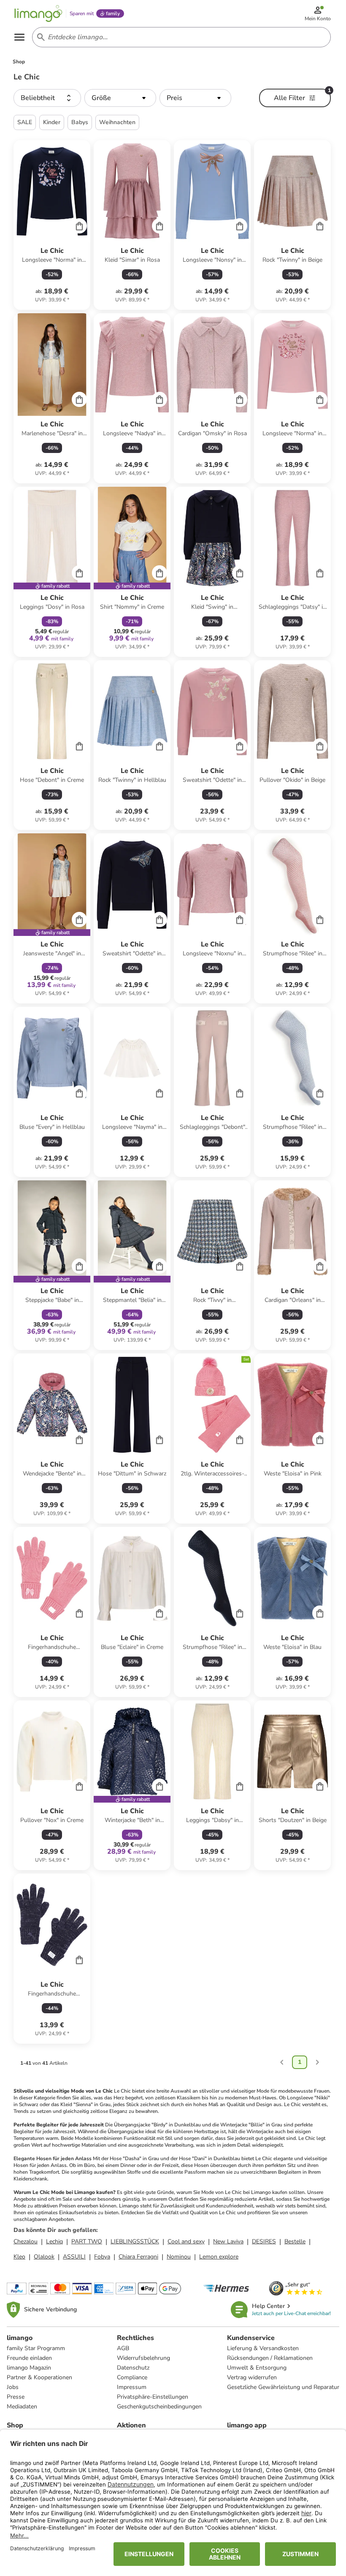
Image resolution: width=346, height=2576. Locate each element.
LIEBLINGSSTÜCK (135, 2241)
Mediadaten (22, 2407)
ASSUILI (74, 2257)
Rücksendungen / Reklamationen (270, 2358)
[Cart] (79, 226)
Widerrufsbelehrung (143, 2358)
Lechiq (54, 2241)
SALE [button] (25, 122)
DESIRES (264, 2241)
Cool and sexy (186, 2241)
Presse (16, 2397)
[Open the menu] (19, 37)
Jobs (13, 2387)
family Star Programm (36, 2348)
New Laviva (228, 2241)
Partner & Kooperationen (39, 2377)
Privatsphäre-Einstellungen (153, 2397)
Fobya (102, 2257)
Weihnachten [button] (117, 122)
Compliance (132, 2377)
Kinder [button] (52, 122)
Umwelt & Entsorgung (257, 2368)
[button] (47, 98)
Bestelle (295, 2241)
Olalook (44, 2257)
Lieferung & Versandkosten (263, 2348)
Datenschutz (133, 2368)
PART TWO (87, 2241)
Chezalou (26, 2241)
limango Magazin (29, 2368)
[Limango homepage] (38, 14)
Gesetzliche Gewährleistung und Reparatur (283, 2387)
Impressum (132, 2387)
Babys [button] (80, 122)
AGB (123, 2348)
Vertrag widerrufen (252, 2377)
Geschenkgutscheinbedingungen (159, 2407)
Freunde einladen (29, 2358)
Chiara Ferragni (138, 2257)
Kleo (19, 2257)
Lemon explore (219, 2257)
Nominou (179, 2257)
